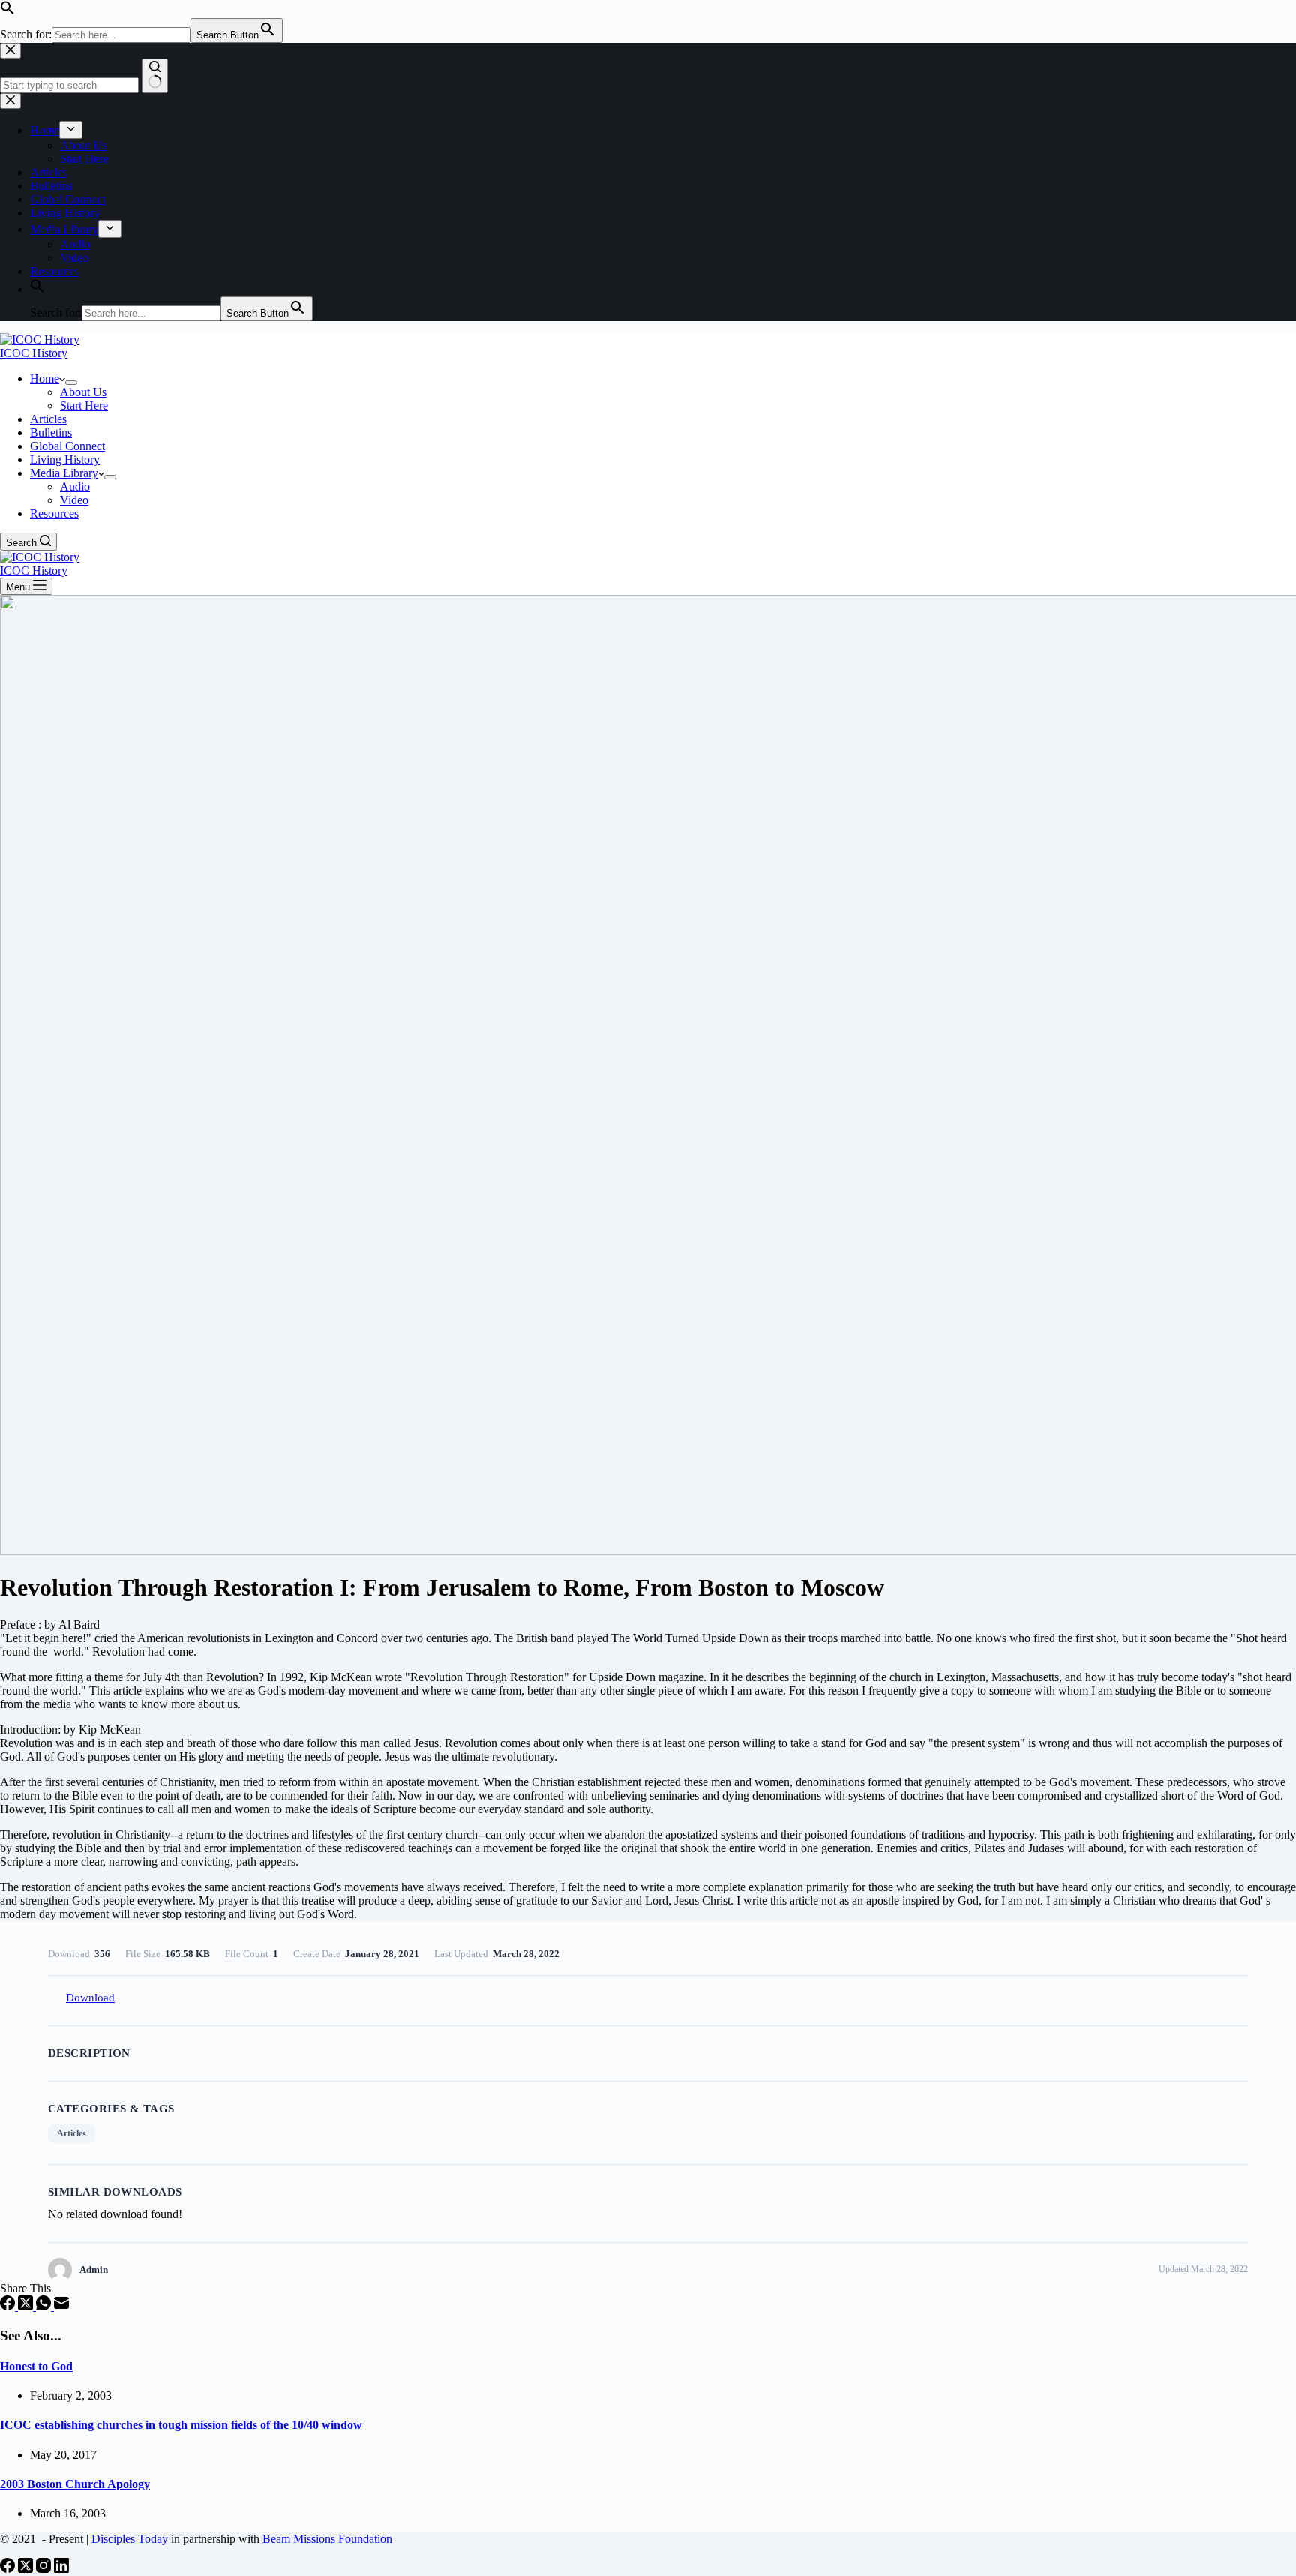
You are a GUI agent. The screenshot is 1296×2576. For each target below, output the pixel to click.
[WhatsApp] (45, 2306)
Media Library (64, 473)
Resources (54, 513)
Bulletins (51, 432)
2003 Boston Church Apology (75, 2484)
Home (45, 378)
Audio (75, 486)
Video (74, 500)
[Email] (61, 2306)
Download (90, 1998)
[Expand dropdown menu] (71, 383)
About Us (83, 392)
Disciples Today (130, 2539)
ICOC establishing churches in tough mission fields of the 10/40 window (181, 2425)
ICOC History (34, 353)
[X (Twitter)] (27, 2306)
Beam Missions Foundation (327, 2539)
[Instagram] (45, 2569)
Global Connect (67, 446)
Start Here (84, 405)
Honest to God (36, 2366)
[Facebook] (9, 2306)
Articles (48, 419)
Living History (65, 459)
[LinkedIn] (61, 2569)
